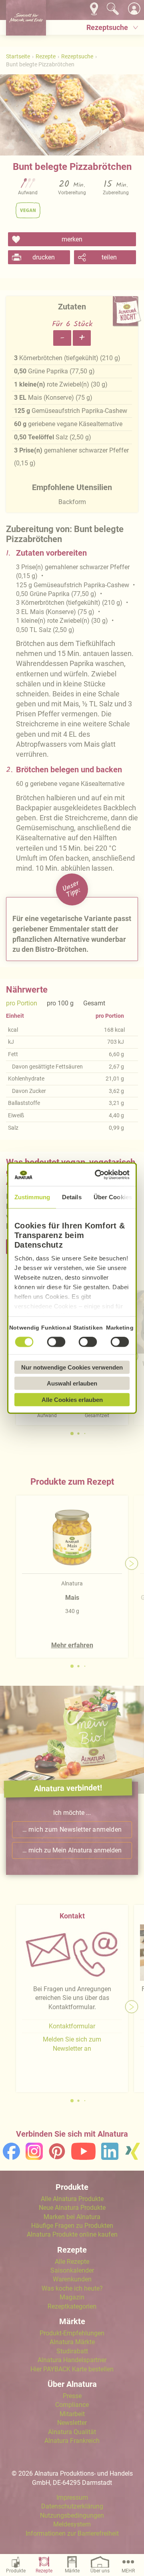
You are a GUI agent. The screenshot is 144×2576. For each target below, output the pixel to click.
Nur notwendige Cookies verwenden (72, 1367)
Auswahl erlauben (72, 1383)
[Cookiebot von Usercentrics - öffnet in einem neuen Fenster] (98, 1175)
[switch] (56, 1342)
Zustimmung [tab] (32, 1197)
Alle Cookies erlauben (72, 1399)
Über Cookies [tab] (113, 1197)
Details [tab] (72, 1197)
